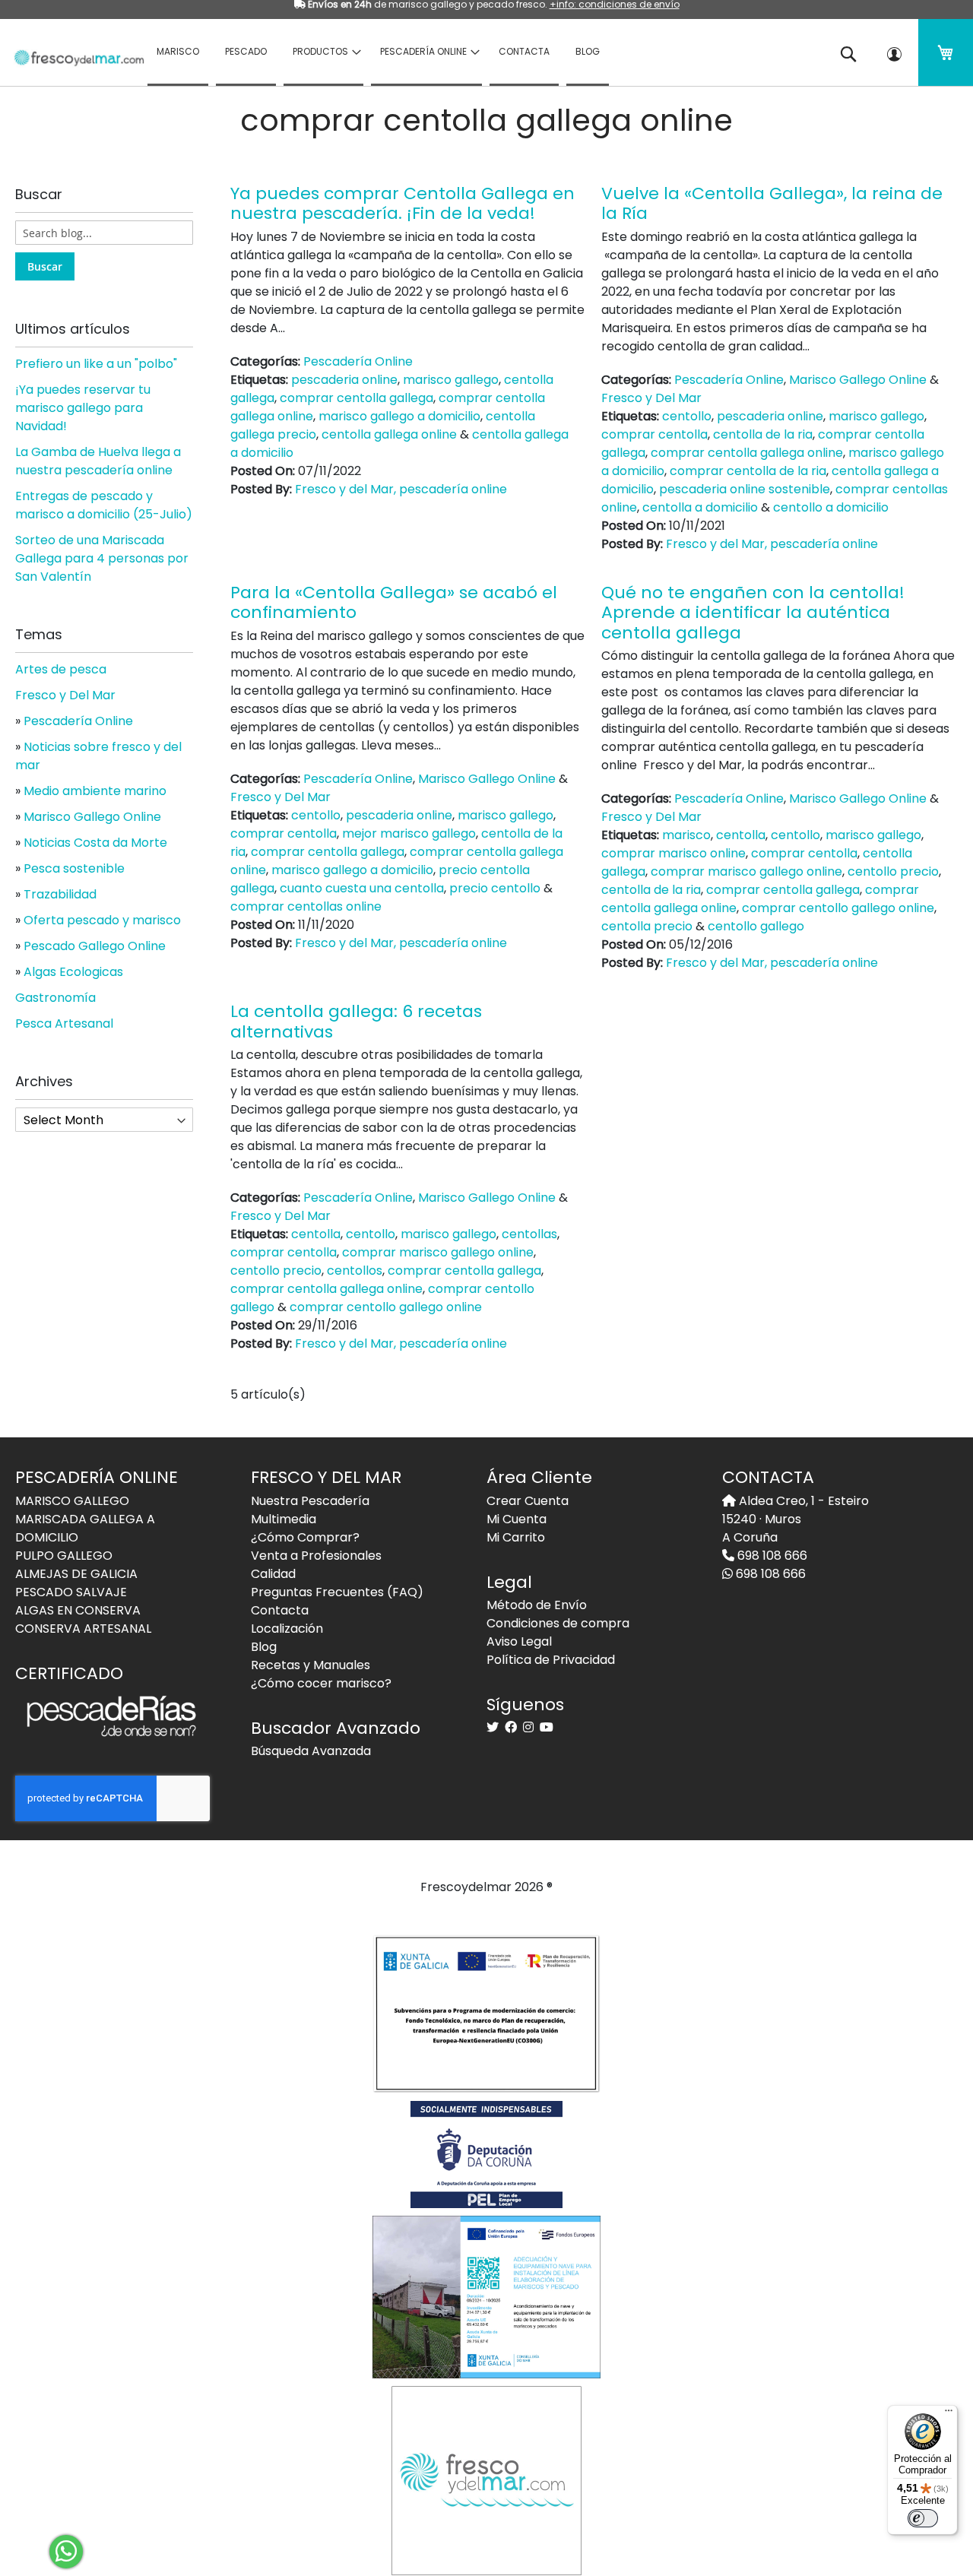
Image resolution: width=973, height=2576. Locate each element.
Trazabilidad (60, 894)
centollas (529, 1234)
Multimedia (284, 1519)
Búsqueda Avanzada (311, 1751)
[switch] (923, 2518)
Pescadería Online (358, 361)
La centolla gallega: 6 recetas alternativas (356, 1021)
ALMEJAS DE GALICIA (76, 1574)
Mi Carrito (516, 1537)
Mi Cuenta (517, 1519)
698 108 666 (771, 1556)
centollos (355, 1271)
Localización (287, 1629)
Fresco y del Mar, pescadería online (401, 489)
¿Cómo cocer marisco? (321, 1683)
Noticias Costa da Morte (95, 843)
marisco (686, 835)
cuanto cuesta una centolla (362, 888)
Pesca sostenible (74, 868)
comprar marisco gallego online (746, 871)
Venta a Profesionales (316, 1556)
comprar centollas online (306, 906)
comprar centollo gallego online (838, 908)
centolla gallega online (389, 434)
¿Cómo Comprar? (305, 1537)
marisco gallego (451, 380)
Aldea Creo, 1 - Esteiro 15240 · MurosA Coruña (796, 1519)
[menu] (479, 52)
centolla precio (647, 926)
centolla (741, 835)
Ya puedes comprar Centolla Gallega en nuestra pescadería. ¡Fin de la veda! (403, 203)
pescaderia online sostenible (745, 489)
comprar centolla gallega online (747, 453)
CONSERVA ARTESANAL (83, 1629)
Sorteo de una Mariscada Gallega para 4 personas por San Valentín (102, 558)
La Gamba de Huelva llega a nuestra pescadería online (98, 461)
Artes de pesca (61, 669)
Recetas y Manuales (311, 1665)
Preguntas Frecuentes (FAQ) (337, 1592)
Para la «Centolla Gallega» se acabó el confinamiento (394, 602)
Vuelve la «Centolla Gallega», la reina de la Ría (772, 203)
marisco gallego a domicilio (399, 416)
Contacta (280, 1610)
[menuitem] (178, 52)
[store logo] (74, 51)
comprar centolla (654, 434)
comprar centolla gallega (357, 398)
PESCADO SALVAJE (71, 1592)
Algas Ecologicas (73, 972)
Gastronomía (55, 998)
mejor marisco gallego (409, 833)
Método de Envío (537, 1605)
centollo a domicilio (831, 507)
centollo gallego (756, 926)
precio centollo (495, 888)
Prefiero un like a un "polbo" (96, 364)
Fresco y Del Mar (651, 398)
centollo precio (893, 871)
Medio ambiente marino (95, 791)
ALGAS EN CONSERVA (78, 1610)
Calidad (273, 1574)
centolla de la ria (763, 434)
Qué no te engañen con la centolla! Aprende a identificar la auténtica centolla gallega (753, 613)
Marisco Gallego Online (858, 380)
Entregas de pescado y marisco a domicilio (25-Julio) (104, 505)
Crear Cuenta (528, 1501)
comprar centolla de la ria (748, 471)
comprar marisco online (673, 853)
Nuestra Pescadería (310, 1501)
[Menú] (949, 2414)
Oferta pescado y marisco (102, 920)
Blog (264, 1647)
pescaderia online (344, 380)
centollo (687, 416)
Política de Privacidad (551, 1660)
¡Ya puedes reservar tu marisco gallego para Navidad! (83, 408)
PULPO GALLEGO (64, 1556)
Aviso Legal (519, 1641)
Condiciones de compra (558, 1623)
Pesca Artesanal (64, 1023)
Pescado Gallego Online (95, 946)
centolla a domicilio (700, 507)
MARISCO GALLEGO (72, 1501)
